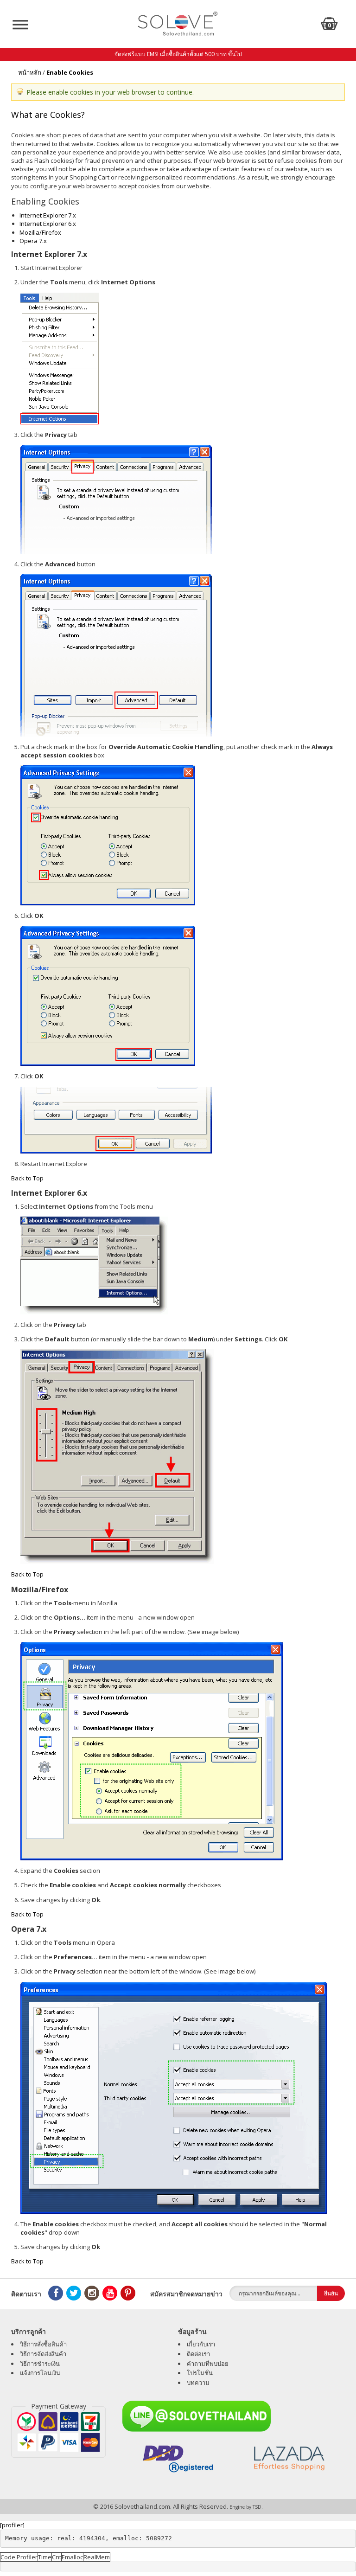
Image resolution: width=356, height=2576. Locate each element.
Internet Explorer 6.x (48, 224)
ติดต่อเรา (198, 2354)
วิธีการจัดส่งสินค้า (43, 2354)
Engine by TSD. (246, 2507)
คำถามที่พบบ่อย (208, 2364)
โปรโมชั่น (200, 2373)
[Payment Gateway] (58, 2432)
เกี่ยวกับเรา (201, 2344)
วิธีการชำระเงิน (40, 2364)
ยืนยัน (331, 2293)
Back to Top (27, 1178)
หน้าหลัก (30, 72)
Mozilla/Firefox (40, 232)
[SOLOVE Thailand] (178, 23)
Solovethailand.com (142, 2506)
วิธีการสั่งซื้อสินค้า (43, 2344)
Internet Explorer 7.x (48, 215)
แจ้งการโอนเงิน (40, 2373)
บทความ (198, 2383)
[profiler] (12, 2525)
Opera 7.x (33, 241)
